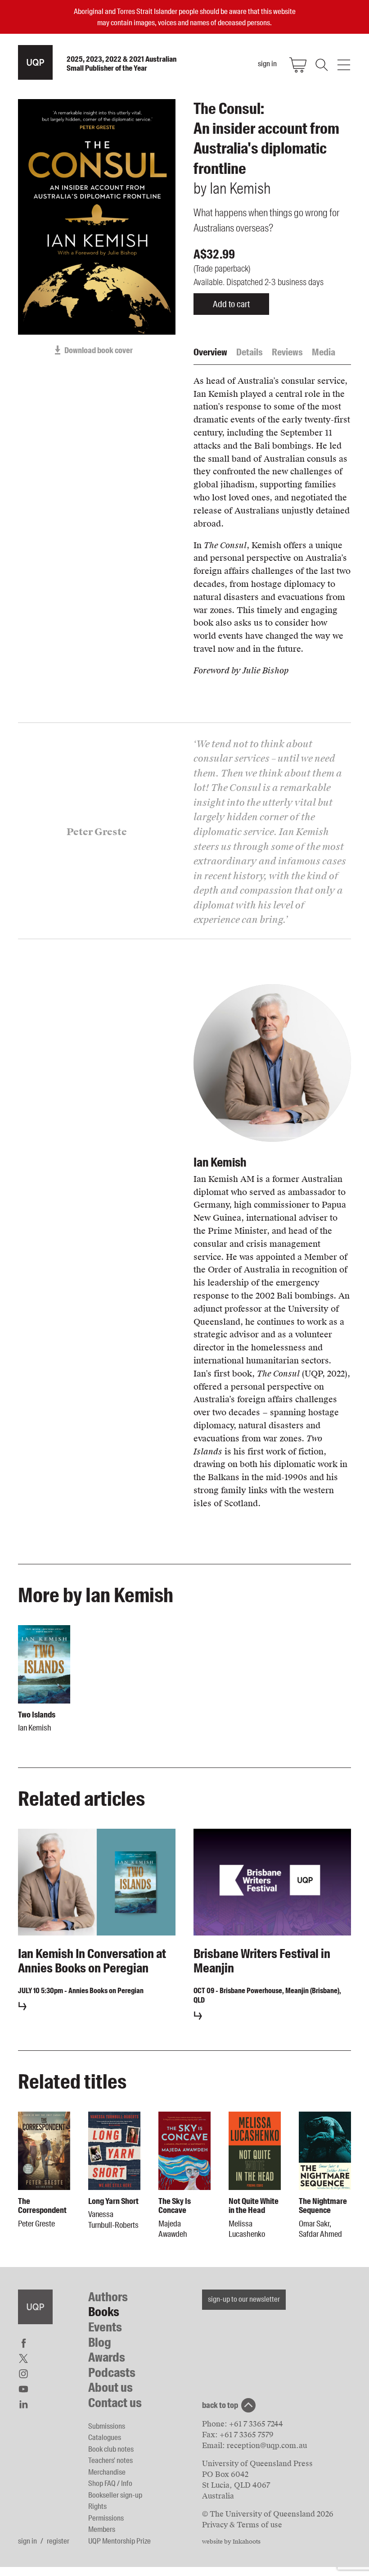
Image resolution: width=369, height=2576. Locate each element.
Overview (210, 352)
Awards (107, 2357)
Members (102, 2529)
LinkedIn (23, 2404)
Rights (97, 2506)
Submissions (107, 2426)
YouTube (23, 2389)
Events (105, 2327)
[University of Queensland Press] (35, 62)
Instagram (23, 2374)
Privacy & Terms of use (242, 2525)
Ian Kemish (220, 1162)
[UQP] (35, 2307)
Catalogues (105, 2437)
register (58, 2541)
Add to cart (231, 304)
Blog (100, 2342)
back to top (220, 2405)
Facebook (23, 2343)
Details (250, 352)
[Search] (321, 65)
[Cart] (298, 65)
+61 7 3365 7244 (256, 2424)
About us (110, 2387)
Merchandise (107, 2472)
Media (324, 352)
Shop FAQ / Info (110, 2483)
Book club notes (111, 2449)
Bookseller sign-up (115, 2495)
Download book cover (99, 350)
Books (104, 2312)
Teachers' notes (110, 2460)
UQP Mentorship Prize (119, 2541)
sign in (27, 2541)
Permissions (106, 2518)
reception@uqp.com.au (267, 2446)
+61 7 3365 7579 (247, 2435)
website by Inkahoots (231, 2542)
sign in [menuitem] (267, 64)
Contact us (115, 2403)
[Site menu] (344, 65)
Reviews (287, 352)
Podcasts (112, 2373)
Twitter (23, 2358)
